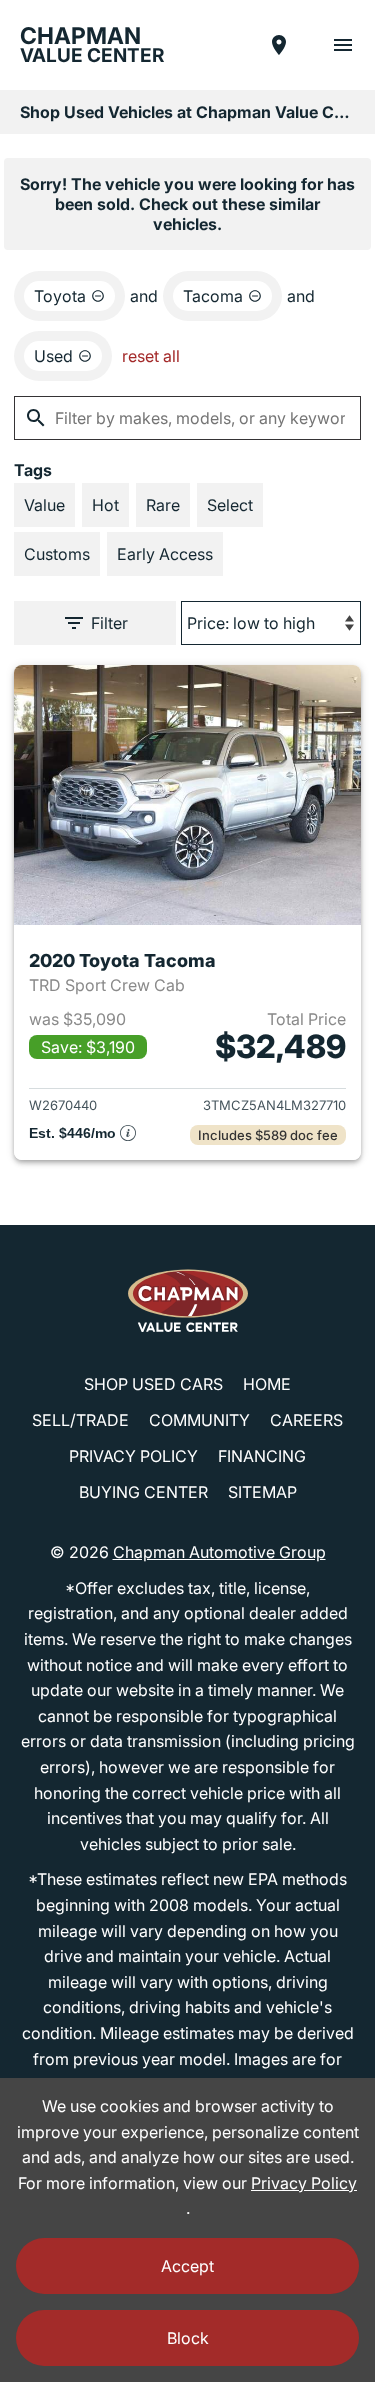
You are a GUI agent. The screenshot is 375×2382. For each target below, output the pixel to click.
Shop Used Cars (153, 1384)
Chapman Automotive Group (219, 1552)
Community (199, 1420)
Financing (262, 1456)
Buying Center (143, 1492)
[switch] (343, 45)
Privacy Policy (133, 1456)
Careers (306, 1420)
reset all (151, 356)
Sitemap (262, 1492)
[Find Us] (279, 45)
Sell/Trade (80, 1420)
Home (267, 1384)
